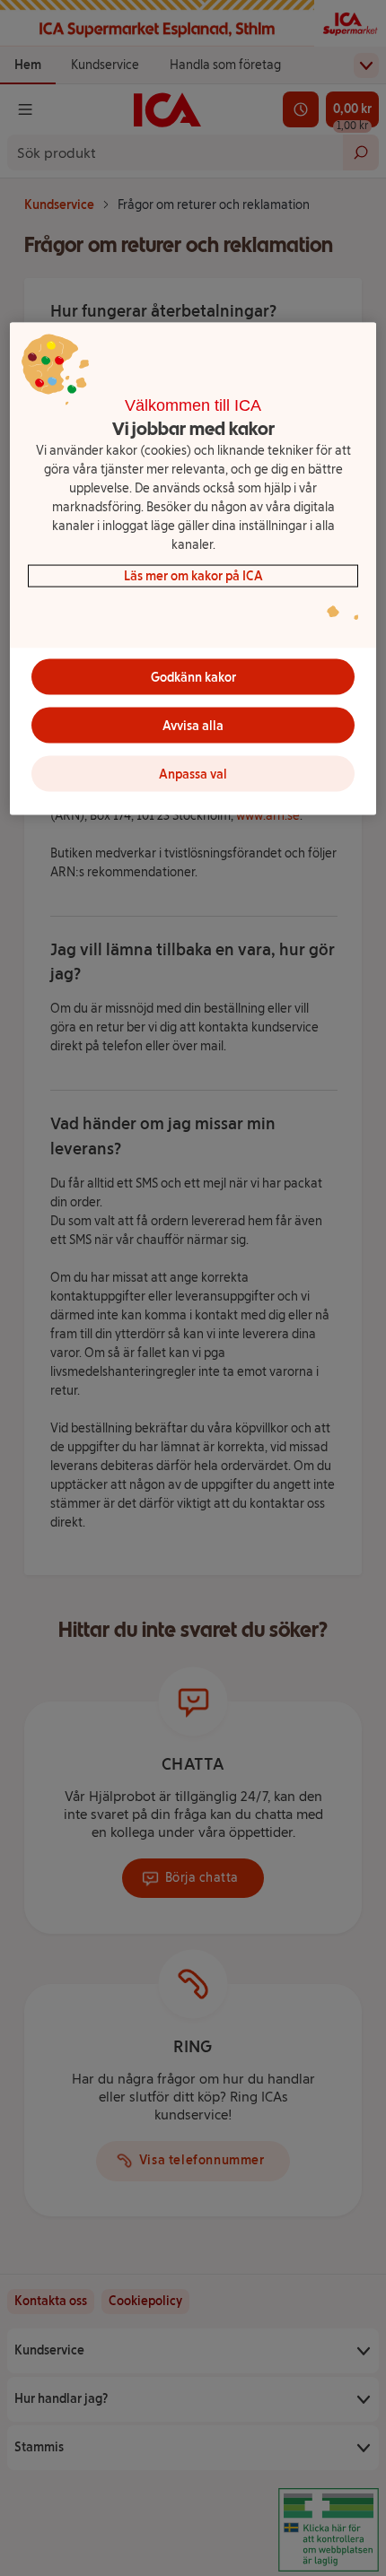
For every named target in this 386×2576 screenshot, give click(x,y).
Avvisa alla (193, 725)
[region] (193, 569)
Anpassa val (193, 774)
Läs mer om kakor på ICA (193, 576)
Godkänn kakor (193, 677)
